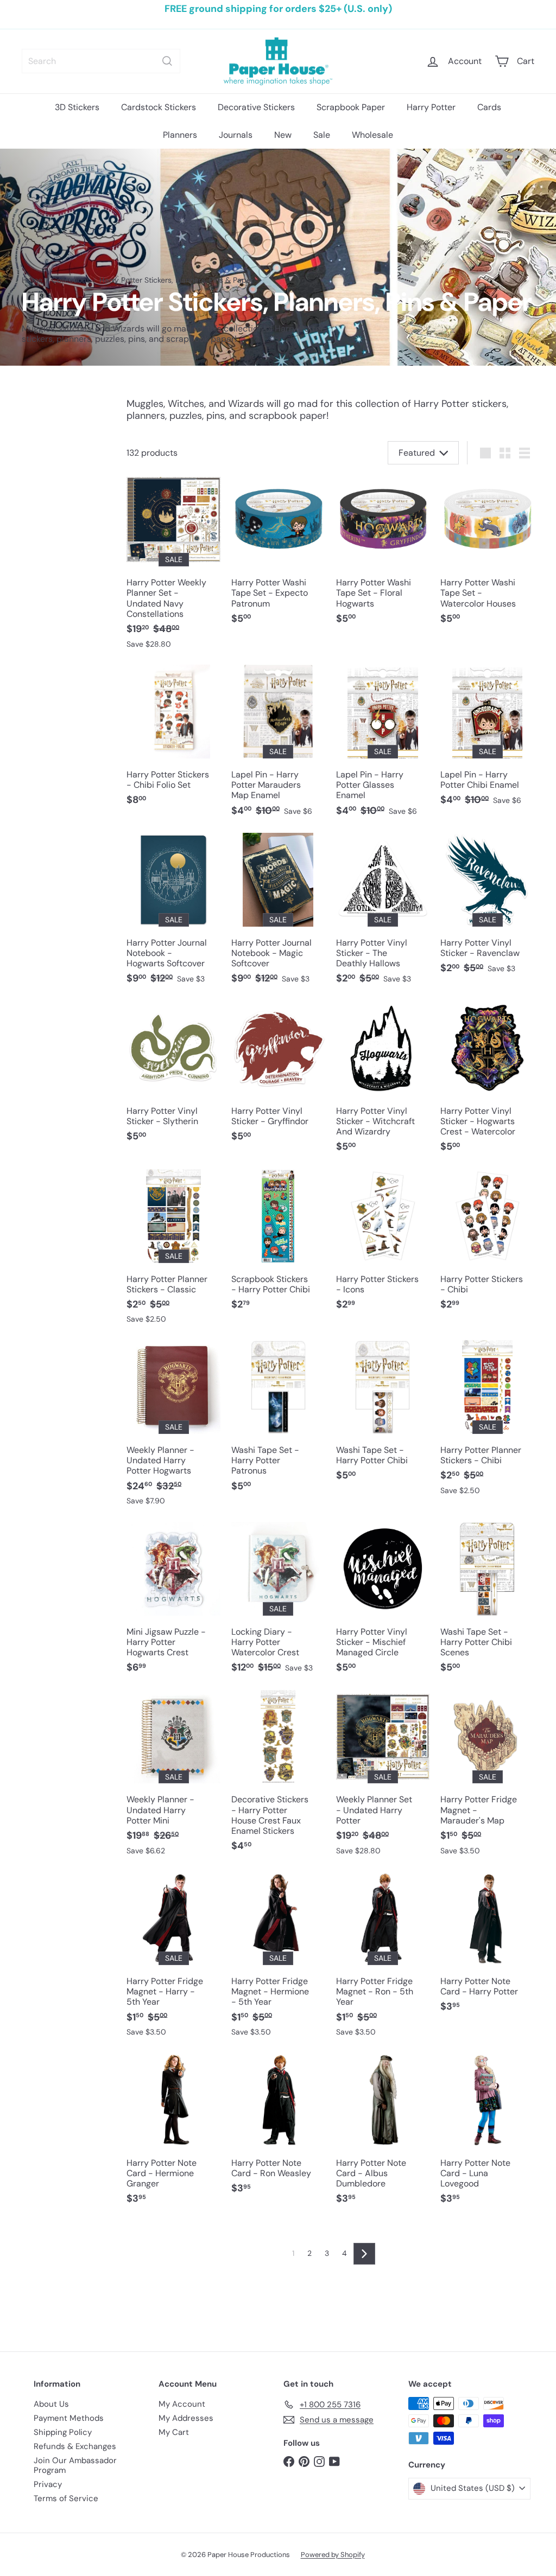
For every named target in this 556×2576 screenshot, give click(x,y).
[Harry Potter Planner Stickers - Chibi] (487, 1423)
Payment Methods (69, 2418)
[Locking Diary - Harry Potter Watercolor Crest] (278, 1603)
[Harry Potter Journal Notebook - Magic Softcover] (278, 914)
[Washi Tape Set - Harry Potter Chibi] (383, 1416)
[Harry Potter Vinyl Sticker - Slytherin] (173, 1077)
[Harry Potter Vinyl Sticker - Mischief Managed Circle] (383, 1603)
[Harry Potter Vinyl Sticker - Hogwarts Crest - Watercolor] (487, 1082)
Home (32, 280)
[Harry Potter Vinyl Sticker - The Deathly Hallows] (383, 914)
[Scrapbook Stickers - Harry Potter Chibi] (278, 1245)
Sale (322, 135)
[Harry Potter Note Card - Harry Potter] (487, 1947)
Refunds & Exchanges (75, 2446)
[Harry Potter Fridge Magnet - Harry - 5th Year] (173, 1959)
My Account (182, 2404)
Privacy (48, 2484)
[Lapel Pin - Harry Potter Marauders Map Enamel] (278, 746)
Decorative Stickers (256, 107)
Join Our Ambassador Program (75, 2465)
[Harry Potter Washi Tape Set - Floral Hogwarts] (383, 554)
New (283, 135)
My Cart (174, 2432)
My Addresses (186, 2418)
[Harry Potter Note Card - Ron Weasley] (278, 2129)
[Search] (167, 61)
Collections (71, 280)
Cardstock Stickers (159, 107)
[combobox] (101, 61)
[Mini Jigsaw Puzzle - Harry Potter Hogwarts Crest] (173, 1603)
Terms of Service (66, 2498)
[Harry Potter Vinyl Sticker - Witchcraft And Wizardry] (383, 1082)
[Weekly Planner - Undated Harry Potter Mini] (173, 1778)
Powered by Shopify (333, 2555)
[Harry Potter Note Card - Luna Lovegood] (487, 2134)
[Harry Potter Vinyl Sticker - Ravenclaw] (487, 909)
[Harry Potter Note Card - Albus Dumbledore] (383, 2134)
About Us (51, 2404)
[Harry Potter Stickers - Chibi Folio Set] (173, 741)
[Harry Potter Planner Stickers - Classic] (173, 1252)
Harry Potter (431, 107)
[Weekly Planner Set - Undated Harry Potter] (383, 1778)
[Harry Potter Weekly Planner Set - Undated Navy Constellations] (173, 566)
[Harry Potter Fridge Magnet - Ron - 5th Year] (383, 1959)
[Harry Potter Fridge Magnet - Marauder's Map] (487, 1778)
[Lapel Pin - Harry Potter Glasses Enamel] (383, 746)
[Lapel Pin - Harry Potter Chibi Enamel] (487, 741)
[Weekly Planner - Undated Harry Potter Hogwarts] (173, 1428)
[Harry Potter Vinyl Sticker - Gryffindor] (278, 1077)
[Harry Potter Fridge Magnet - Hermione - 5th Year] (278, 1959)
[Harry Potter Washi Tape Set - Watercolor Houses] (487, 554)
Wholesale (372, 135)
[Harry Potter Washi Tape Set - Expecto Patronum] (278, 554)
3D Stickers (77, 107)
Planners (180, 135)
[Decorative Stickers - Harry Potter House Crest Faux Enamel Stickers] (278, 1777)
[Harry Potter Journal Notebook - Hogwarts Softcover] (173, 914)
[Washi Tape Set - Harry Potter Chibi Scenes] (487, 1603)
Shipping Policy (63, 2432)
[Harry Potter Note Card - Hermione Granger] (173, 2134)
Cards (489, 107)
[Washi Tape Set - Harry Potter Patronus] (278, 1421)
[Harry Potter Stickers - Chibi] (487, 1245)
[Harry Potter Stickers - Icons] (383, 1245)
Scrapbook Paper (351, 107)
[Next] (364, 2254)
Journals (236, 135)
